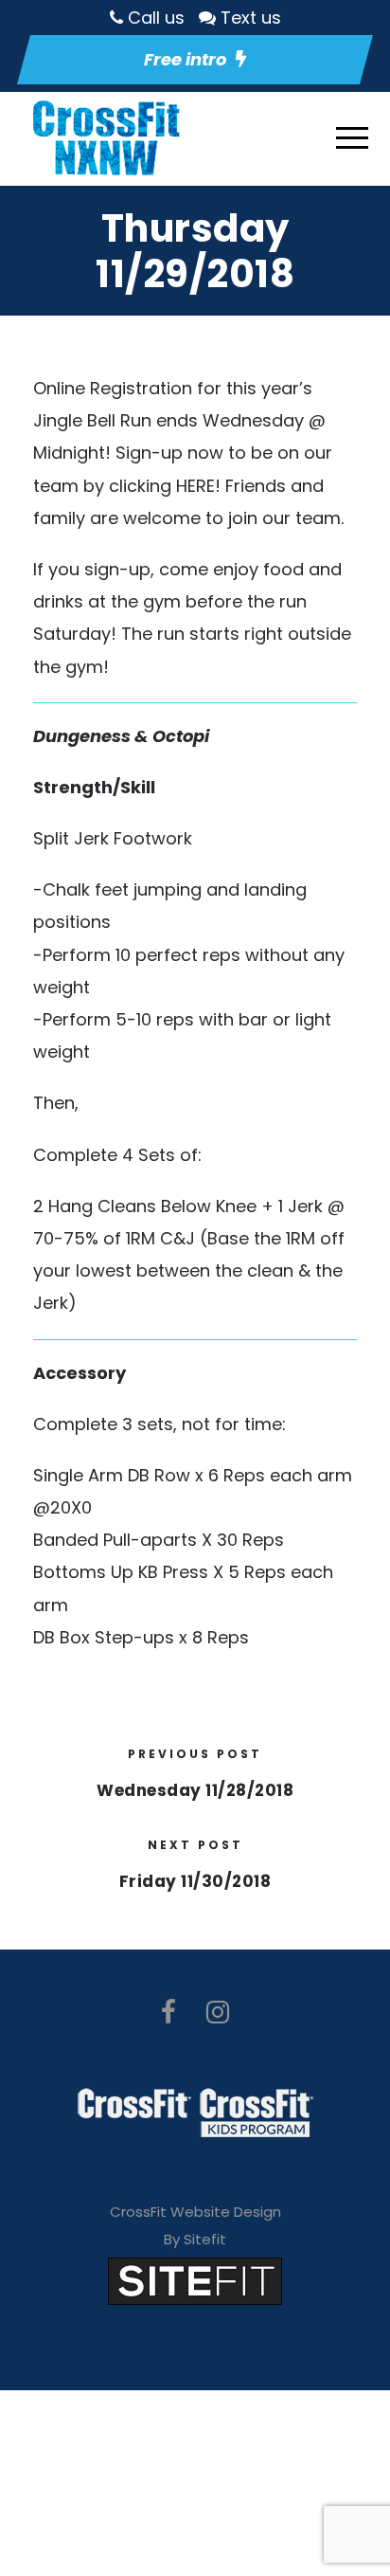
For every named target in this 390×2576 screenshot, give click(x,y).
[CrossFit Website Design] (195, 2280)
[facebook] (168, 2013)
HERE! (198, 486)
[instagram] (218, 2013)
